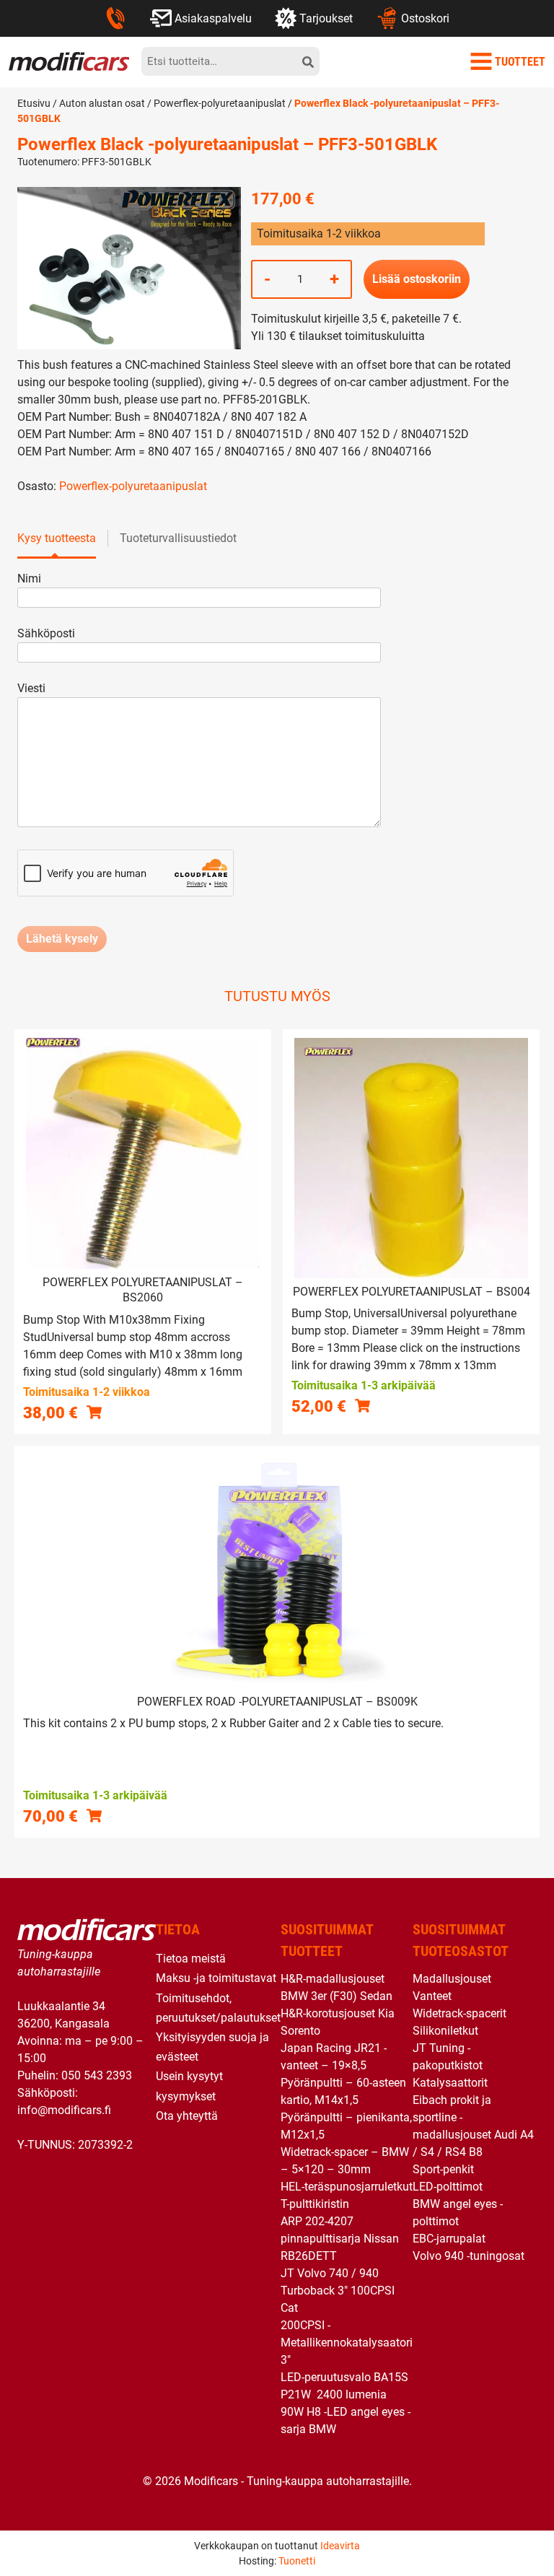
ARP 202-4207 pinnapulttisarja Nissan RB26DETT (340, 2239)
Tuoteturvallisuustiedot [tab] (178, 538)
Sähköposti (46, 633)
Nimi (29, 578)
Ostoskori (425, 18)
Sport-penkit (443, 2169)
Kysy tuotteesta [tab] (57, 538)
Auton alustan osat (102, 103)
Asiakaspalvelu (213, 18)
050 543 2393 (97, 2075)
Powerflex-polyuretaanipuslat (220, 103)
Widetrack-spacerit (460, 2013)
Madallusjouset (452, 1979)
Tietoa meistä (191, 1959)
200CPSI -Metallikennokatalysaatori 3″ (347, 2343)
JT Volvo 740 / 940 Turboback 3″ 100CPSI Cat (338, 2291)
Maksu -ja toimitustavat (216, 1978)
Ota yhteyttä (187, 2116)
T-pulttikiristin (315, 2204)
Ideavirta (340, 2546)
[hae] (308, 61)
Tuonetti (297, 2561)
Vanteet (432, 1996)
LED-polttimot (448, 2187)
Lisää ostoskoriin (417, 279)
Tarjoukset (326, 18)
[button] (94, 1412)
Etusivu (34, 103)
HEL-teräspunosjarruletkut (347, 2187)
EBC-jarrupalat (449, 2239)
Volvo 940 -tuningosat (469, 2256)
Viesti (31, 688)
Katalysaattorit (450, 2083)
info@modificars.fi (64, 2110)
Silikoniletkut (445, 2031)
